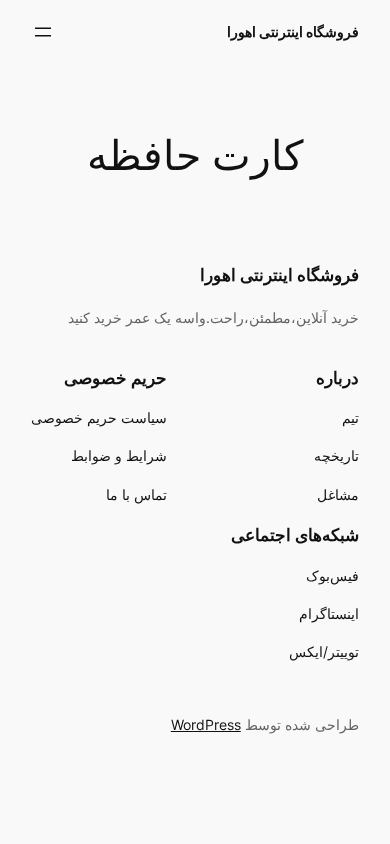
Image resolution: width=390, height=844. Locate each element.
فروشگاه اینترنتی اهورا (293, 31)
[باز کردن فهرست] (43, 32)
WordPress (206, 724)
